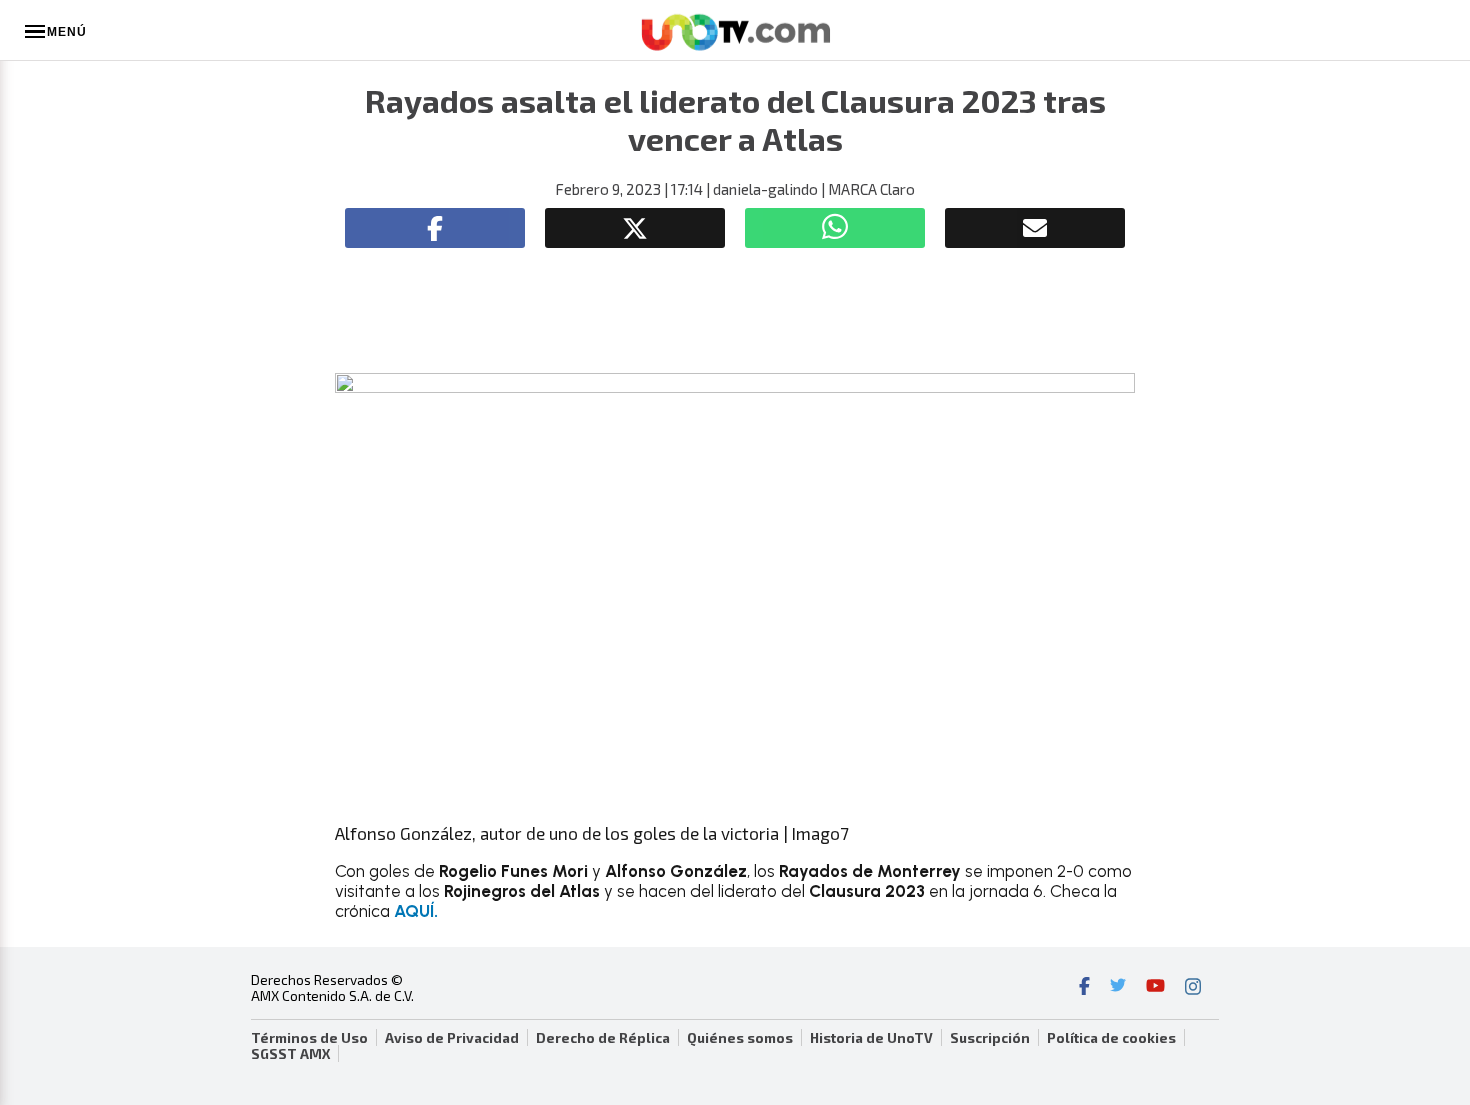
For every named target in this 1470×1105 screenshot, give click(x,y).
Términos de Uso (309, 1038)
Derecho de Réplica (603, 1038)
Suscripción (990, 1038)
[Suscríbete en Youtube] (1155, 988)
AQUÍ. (416, 911)
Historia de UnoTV (871, 1038)
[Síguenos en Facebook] (1084, 988)
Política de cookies (1111, 1038)
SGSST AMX (290, 1054)
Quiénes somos (740, 1038)
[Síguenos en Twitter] (1118, 988)
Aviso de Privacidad (452, 1038)
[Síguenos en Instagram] (1193, 988)
